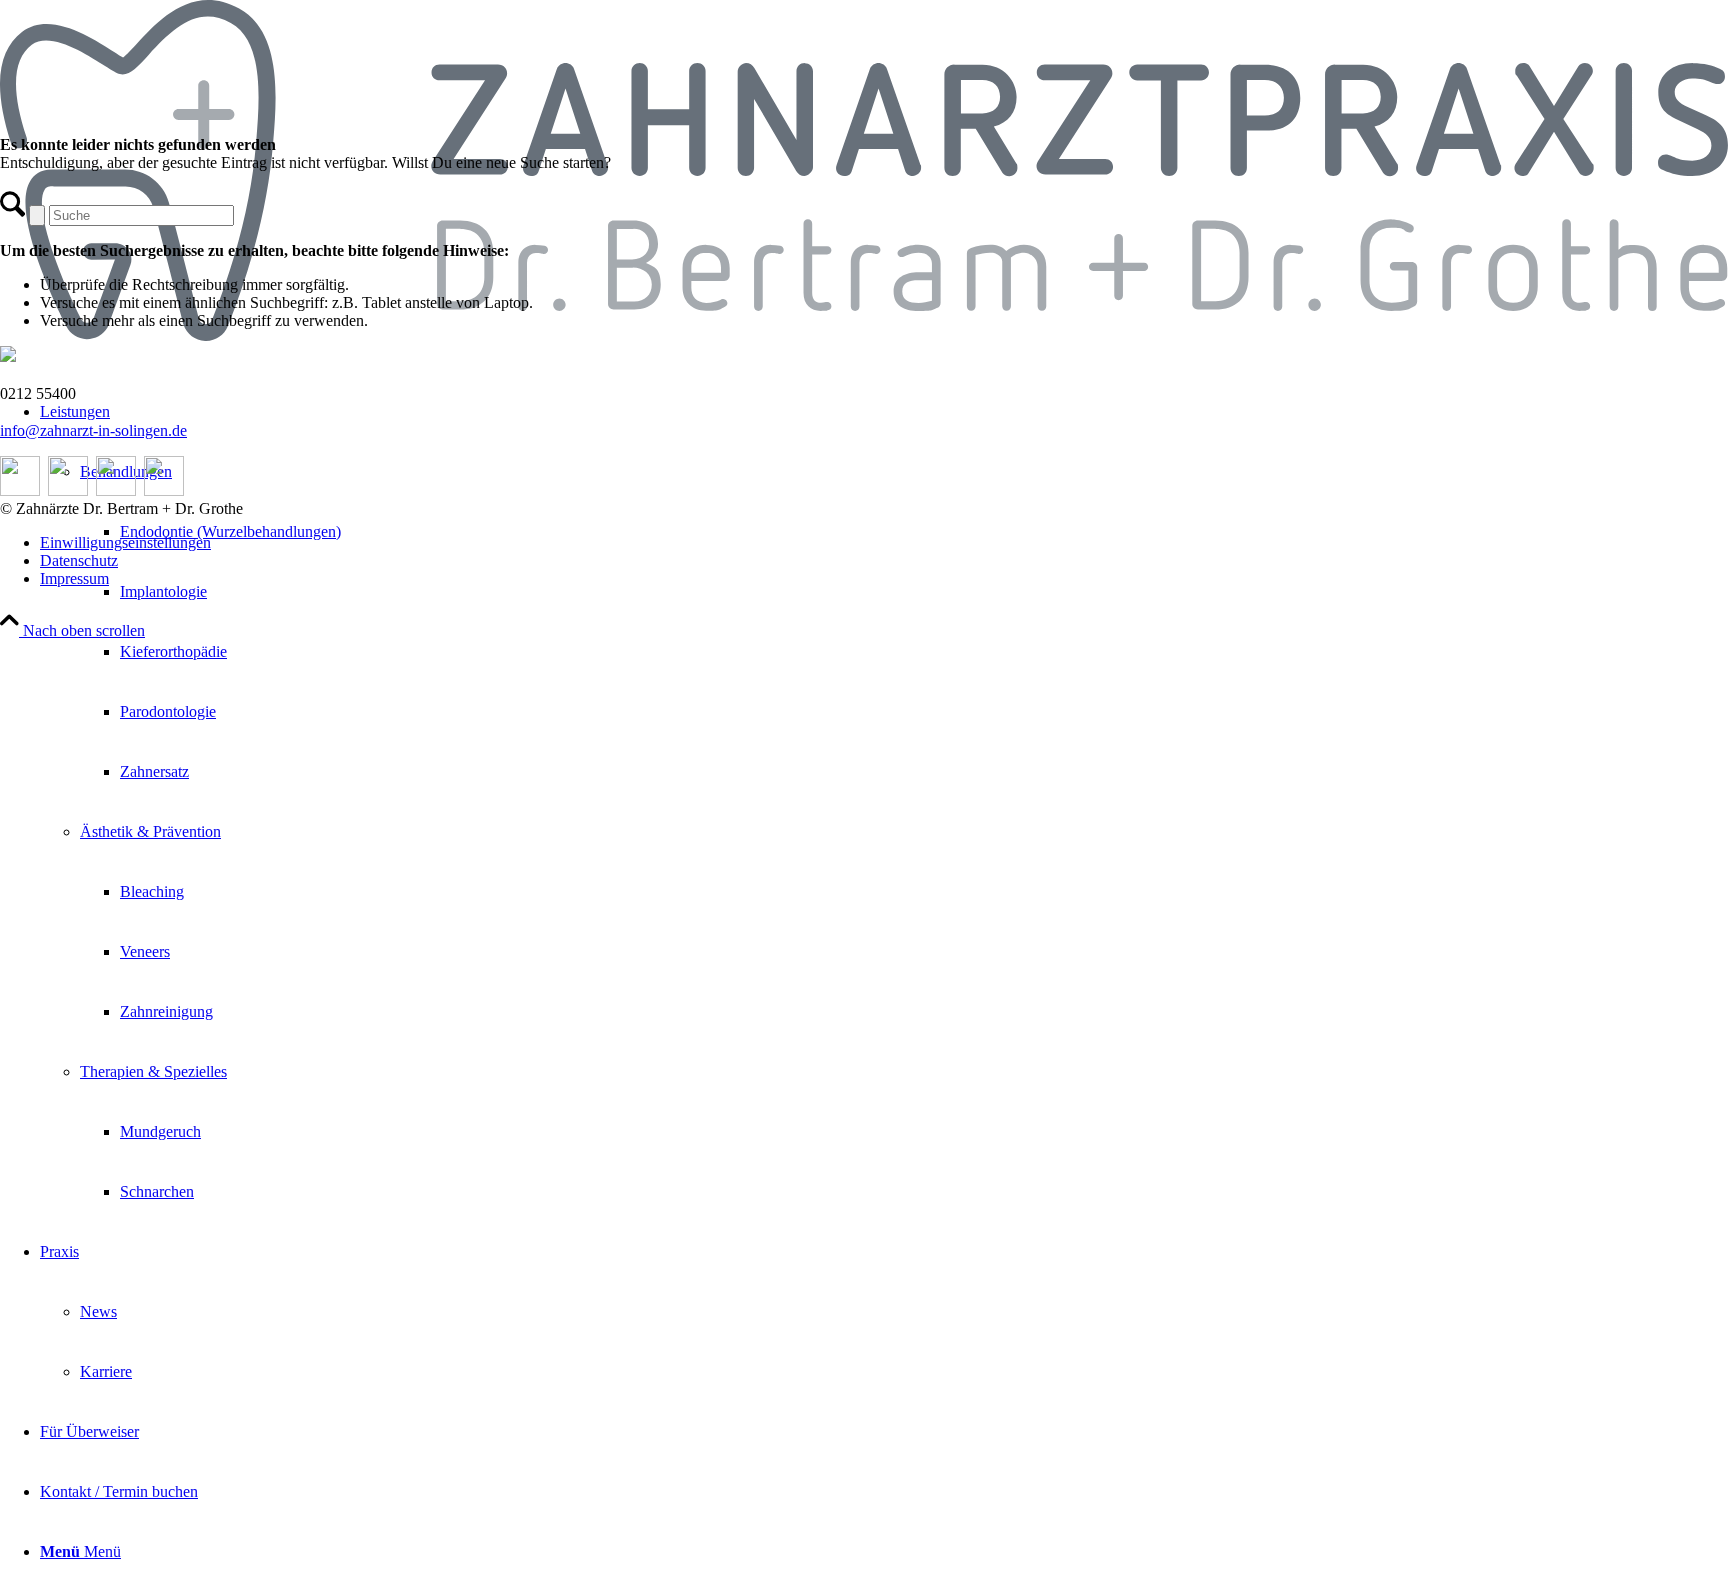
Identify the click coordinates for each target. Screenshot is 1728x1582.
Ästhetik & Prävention (150, 831)
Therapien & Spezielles (153, 1071)
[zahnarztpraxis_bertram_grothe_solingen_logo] (864, 335)
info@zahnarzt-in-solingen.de (93, 430)
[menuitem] (884, 802)
